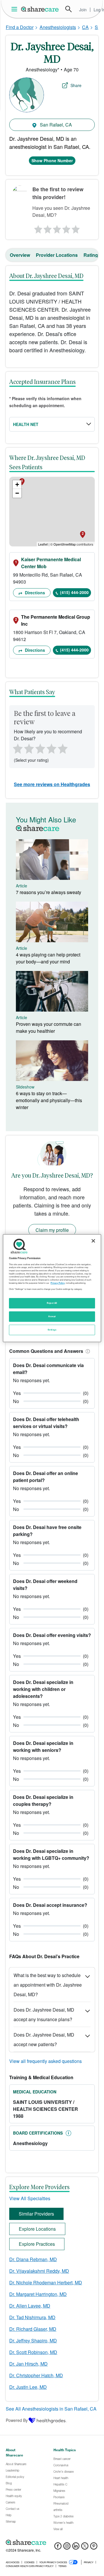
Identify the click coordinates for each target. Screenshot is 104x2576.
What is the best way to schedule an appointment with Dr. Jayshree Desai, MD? (48, 1985)
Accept (52, 1316)
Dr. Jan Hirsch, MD (28, 2364)
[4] (66, 228)
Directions (34, 593)
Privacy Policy (58, 1283)
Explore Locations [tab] (37, 2229)
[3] (57, 228)
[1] (37, 228)
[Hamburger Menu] (15, 9)
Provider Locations (57, 255)
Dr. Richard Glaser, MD (33, 2329)
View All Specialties (30, 2198)
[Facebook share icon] (58, 2548)
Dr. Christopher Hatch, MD (36, 2375)
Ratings (92, 255)
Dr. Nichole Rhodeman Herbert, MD (46, 2282)
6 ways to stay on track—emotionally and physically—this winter (49, 1100)
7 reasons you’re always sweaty (49, 892)
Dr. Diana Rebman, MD (33, 2259)
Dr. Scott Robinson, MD (33, 2352)
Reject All (52, 1303)
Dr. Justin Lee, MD (28, 2387)
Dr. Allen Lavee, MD (30, 2306)
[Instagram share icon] (67, 2548)
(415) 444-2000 (74, 592)
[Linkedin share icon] (76, 2548)
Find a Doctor (20, 27)
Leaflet (43, 544)
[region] (52, 1288)
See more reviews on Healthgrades (52, 784)
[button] (87, 1351)
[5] (76, 228)
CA (85, 27)
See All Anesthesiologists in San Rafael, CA (51, 2409)
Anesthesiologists (58, 27)
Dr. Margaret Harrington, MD (38, 2294)
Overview (20, 255)
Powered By (17, 2420)
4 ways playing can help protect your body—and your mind (48, 958)
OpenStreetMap (65, 544)
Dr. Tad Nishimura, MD (32, 2317)
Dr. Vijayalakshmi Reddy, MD (39, 2271)
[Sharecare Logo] (40, 9)
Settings (52, 1330)
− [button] (17, 493)
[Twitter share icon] (85, 2548)
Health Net (26, 424)
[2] (47, 228)
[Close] (93, 1241)
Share (76, 85)
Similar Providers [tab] (36, 2214)
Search (68, 9)
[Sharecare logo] (52, 2542)
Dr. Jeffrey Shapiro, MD (33, 2341)
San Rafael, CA (55, 125)
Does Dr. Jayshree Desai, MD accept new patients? (44, 2039)
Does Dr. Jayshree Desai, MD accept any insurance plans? (44, 2014)
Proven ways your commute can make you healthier (49, 1027)
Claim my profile (52, 1230)
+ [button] (17, 484)
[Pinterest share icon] (94, 2548)
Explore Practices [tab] (37, 2244)
